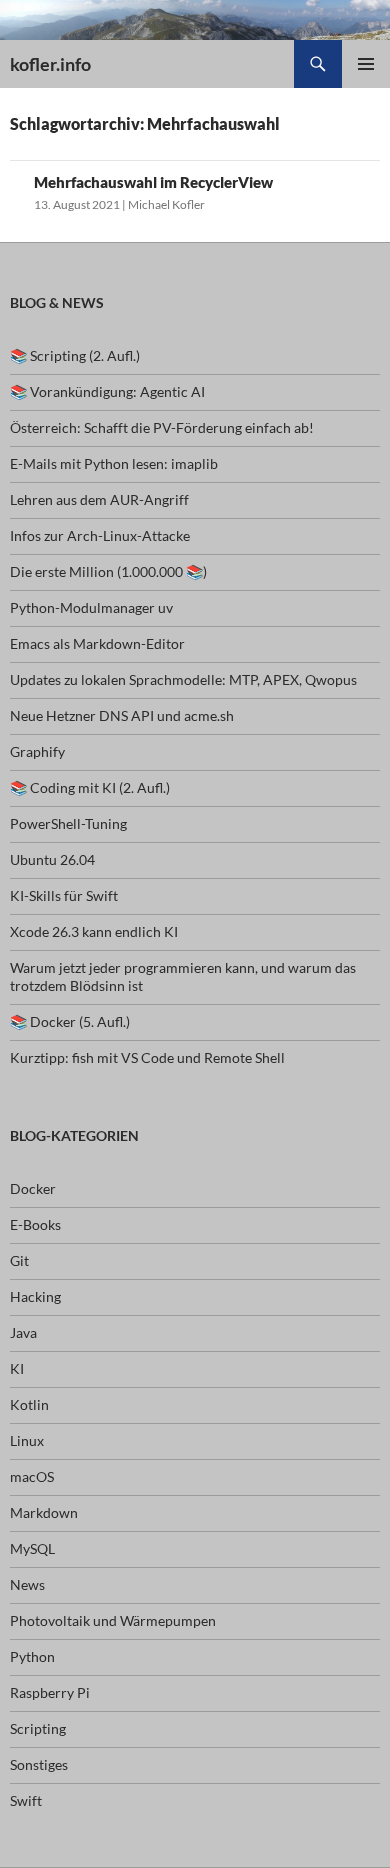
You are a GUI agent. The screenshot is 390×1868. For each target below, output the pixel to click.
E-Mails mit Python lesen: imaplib (114, 463)
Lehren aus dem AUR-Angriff (99, 499)
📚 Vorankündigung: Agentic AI (107, 391)
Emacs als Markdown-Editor (97, 643)
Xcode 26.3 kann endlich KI (94, 931)
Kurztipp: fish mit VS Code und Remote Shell (147, 1057)
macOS (32, 1476)
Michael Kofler (166, 204)
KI (17, 1368)
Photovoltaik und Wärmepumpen (113, 1620)
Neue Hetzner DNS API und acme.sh (122, 715)
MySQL (32, 1548)
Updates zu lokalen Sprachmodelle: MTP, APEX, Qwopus (183, 679)
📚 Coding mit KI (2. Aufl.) (90, 787)
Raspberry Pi (50, 1692)
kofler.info (50, 64)
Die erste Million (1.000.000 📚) (108, 571)
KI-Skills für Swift (64, 895)
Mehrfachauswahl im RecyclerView (153, 182)
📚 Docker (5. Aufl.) (70, 1021)
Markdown (44, 1512)
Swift (26, 1800)
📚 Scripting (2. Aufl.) (75, 355)
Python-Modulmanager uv (91, 607)
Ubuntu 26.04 (52, 859)
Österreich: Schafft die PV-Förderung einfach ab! (162, 427)
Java (23, 1332)
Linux (27, 1440)
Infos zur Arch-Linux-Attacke (100, 535)
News (27, 1584)
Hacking (35, 1296)
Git (19, 1260)
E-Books (35, 1224)
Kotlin (29, 1404)
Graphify (37, 751)
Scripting (38, 1728)
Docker (33, 1188)
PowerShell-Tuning (68, 823)
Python (32, 1656)
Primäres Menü (366, 64)
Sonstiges (39, 1764)
